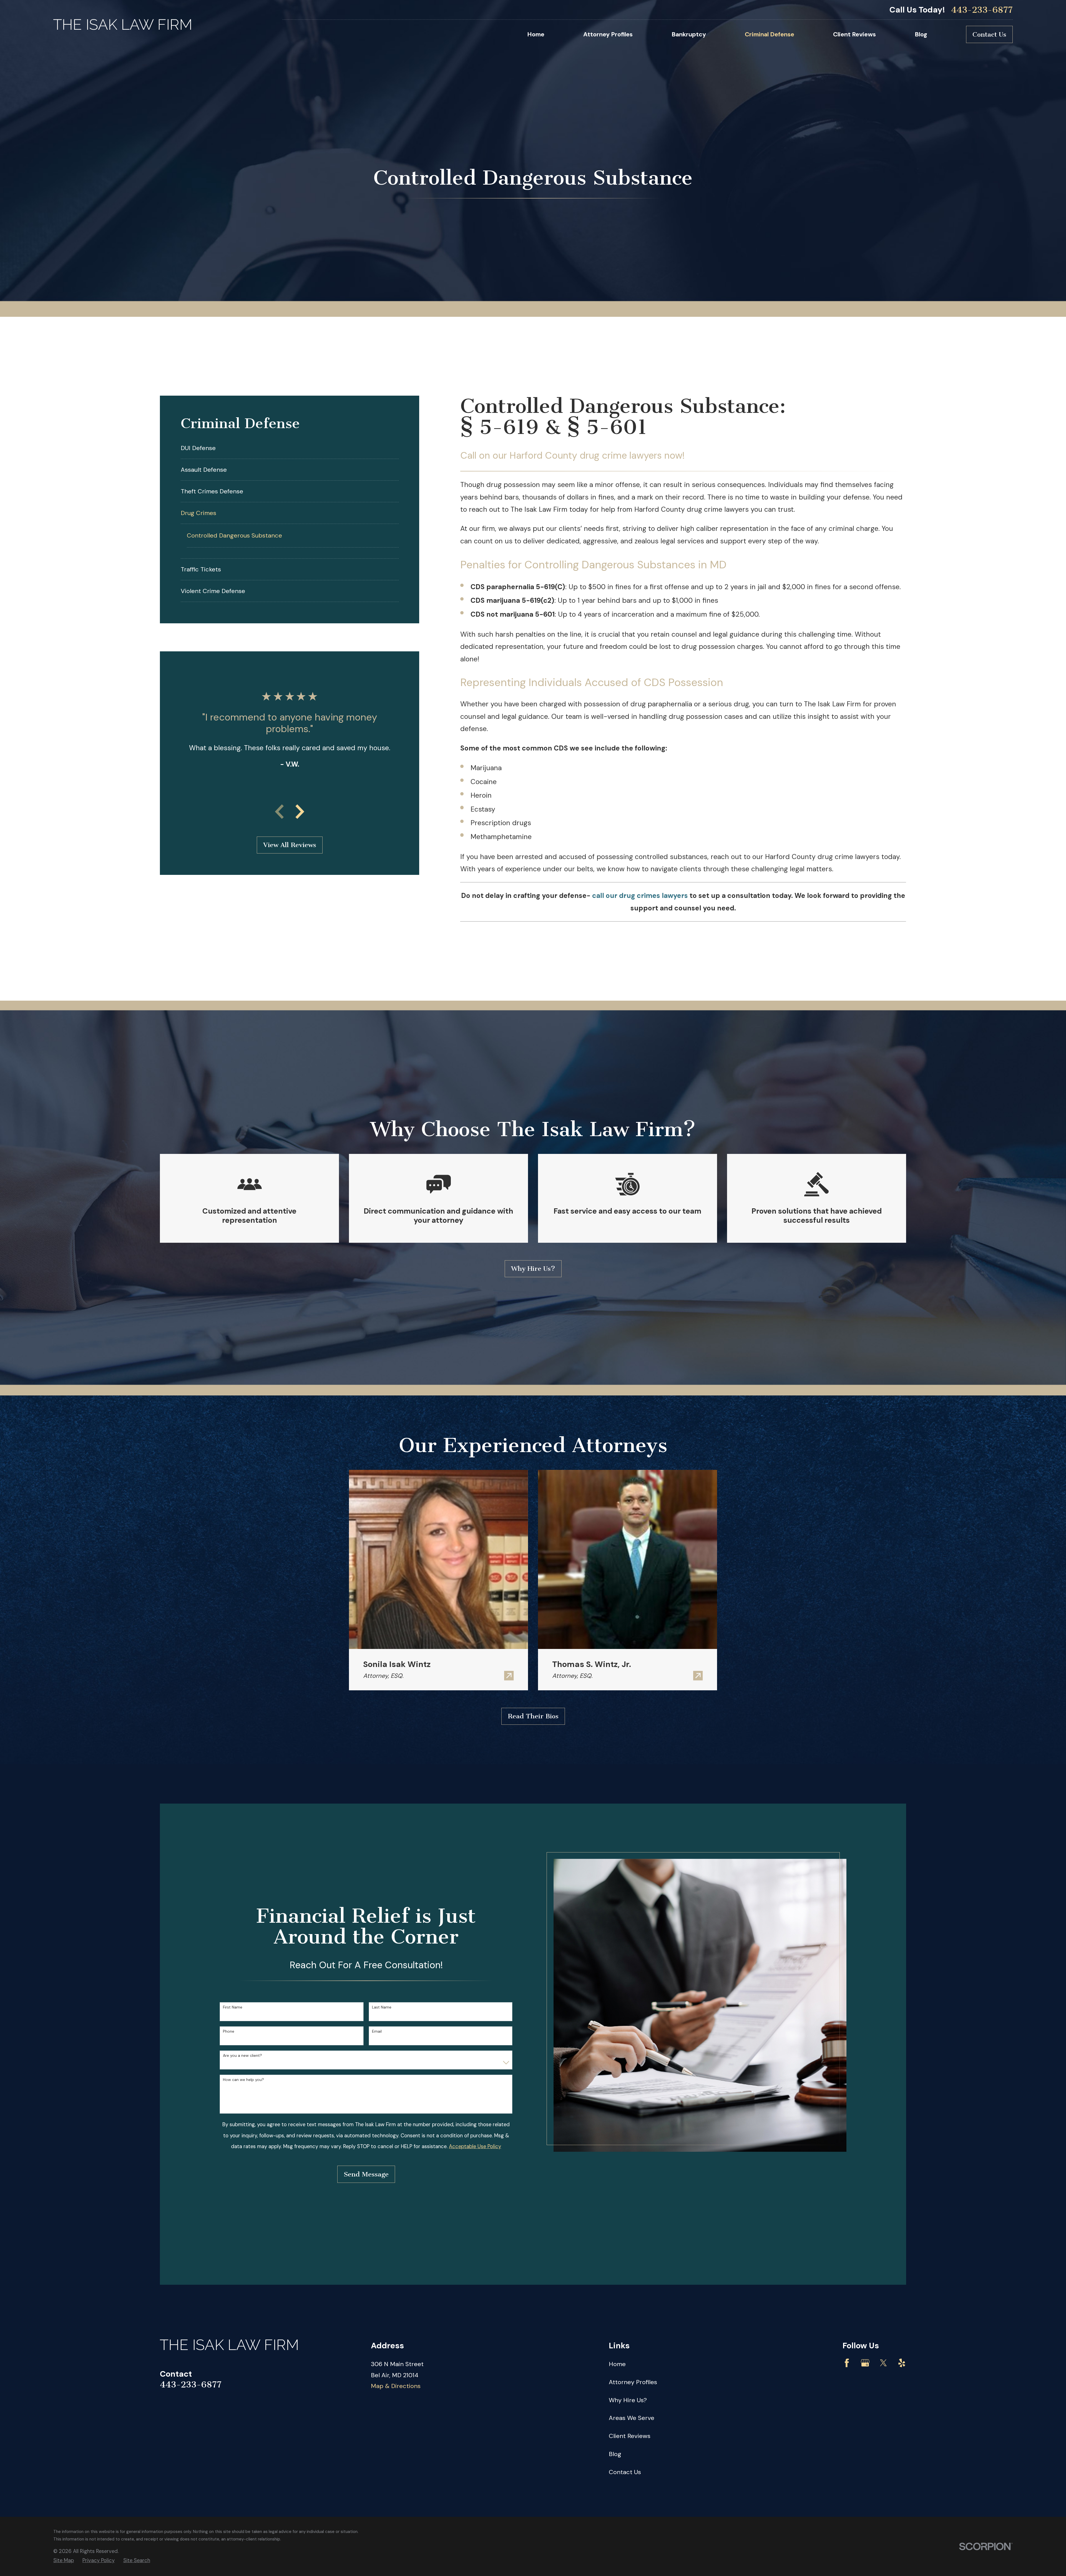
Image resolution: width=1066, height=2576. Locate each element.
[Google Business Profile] (865, 2363)
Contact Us (989, 34)
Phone (229, 2031)
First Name (233, 2007)
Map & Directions (396, 2386)
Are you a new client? (242, 2056)
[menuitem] (285, 448)
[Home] (122, 25)
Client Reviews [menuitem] (854, 34)
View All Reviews (290, 845)
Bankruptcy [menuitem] (689, 34)
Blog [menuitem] (921, 34)
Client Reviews (630, 2436)
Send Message (366, 2174)
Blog (615, 2454)
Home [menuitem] (536, 34)
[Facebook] (847, 2363)
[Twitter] (883, 2363)
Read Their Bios (533, 1716)
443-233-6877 (982, 10)
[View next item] (300, 812)
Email (377, 2031)
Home (617, 2364)
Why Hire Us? (533, 1269)
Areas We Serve (632, 2418)
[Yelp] (902, 2363)
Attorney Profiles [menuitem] (608, 34)
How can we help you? (243, 2080)
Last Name (382, 2007)
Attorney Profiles (633, 2382)
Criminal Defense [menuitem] (770, 34)
